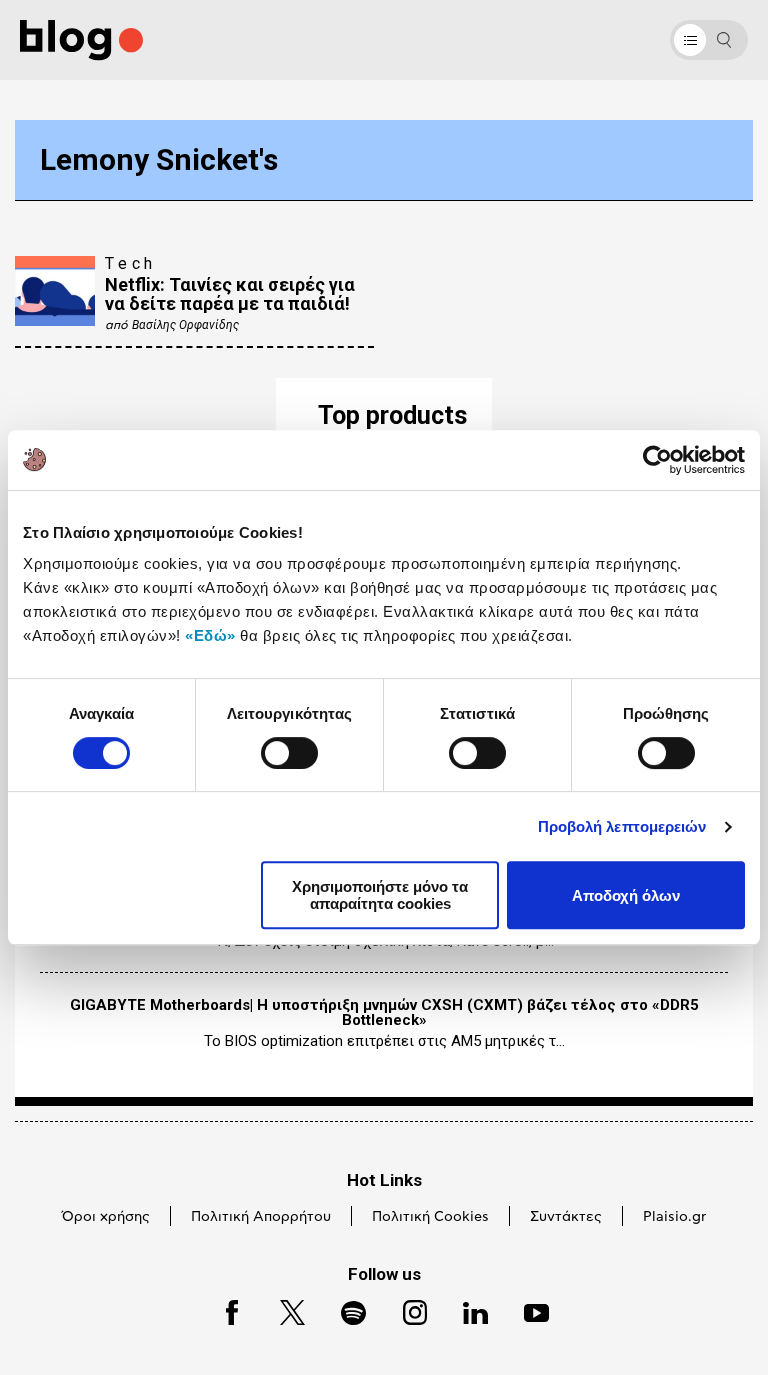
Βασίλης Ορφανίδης (185, 325)
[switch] (289, 753)
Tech (131, 263)
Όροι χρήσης (106, 1217)
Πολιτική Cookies (430, 1217)
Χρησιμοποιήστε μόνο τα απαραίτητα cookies (380, 895)
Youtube (527, 1309)
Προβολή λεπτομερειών (622, 826)
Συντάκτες (566, 1217)
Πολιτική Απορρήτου (261, 1217)
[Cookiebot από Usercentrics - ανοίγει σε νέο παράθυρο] (657, 460)
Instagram (406, 1309)
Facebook (223, 1309)
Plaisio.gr (674, 1217)
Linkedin (466, 1309)
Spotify (343, 1309)
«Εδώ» (210, 635)
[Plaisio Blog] (81, 40)
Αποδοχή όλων (626, 895)
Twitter (282, 1309)
